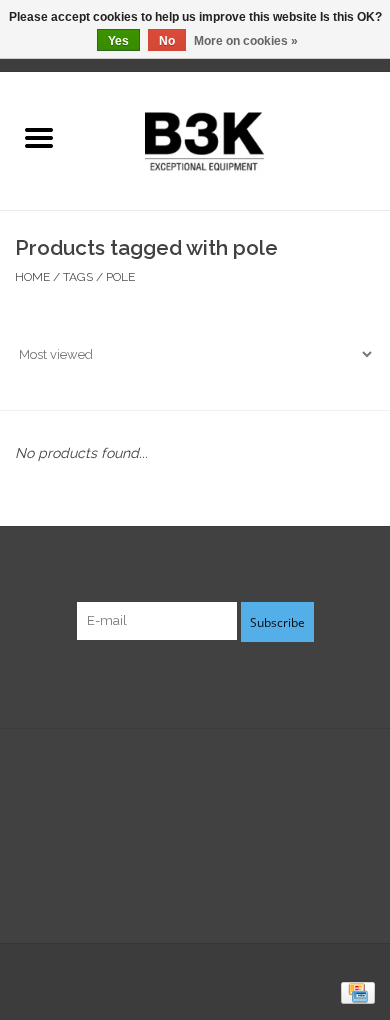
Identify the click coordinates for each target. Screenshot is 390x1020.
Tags (78, 277)
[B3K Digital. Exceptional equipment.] (233, 139)
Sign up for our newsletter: (195, 576)
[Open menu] (39, 137)
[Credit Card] (354, 992)
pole (120, 277)
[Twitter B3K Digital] (195, 682)
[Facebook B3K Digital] (159, 682)
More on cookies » (246, 41)
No (167, 41)
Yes (118, 41)
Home (32, 277)
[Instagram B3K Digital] (231, 682)
